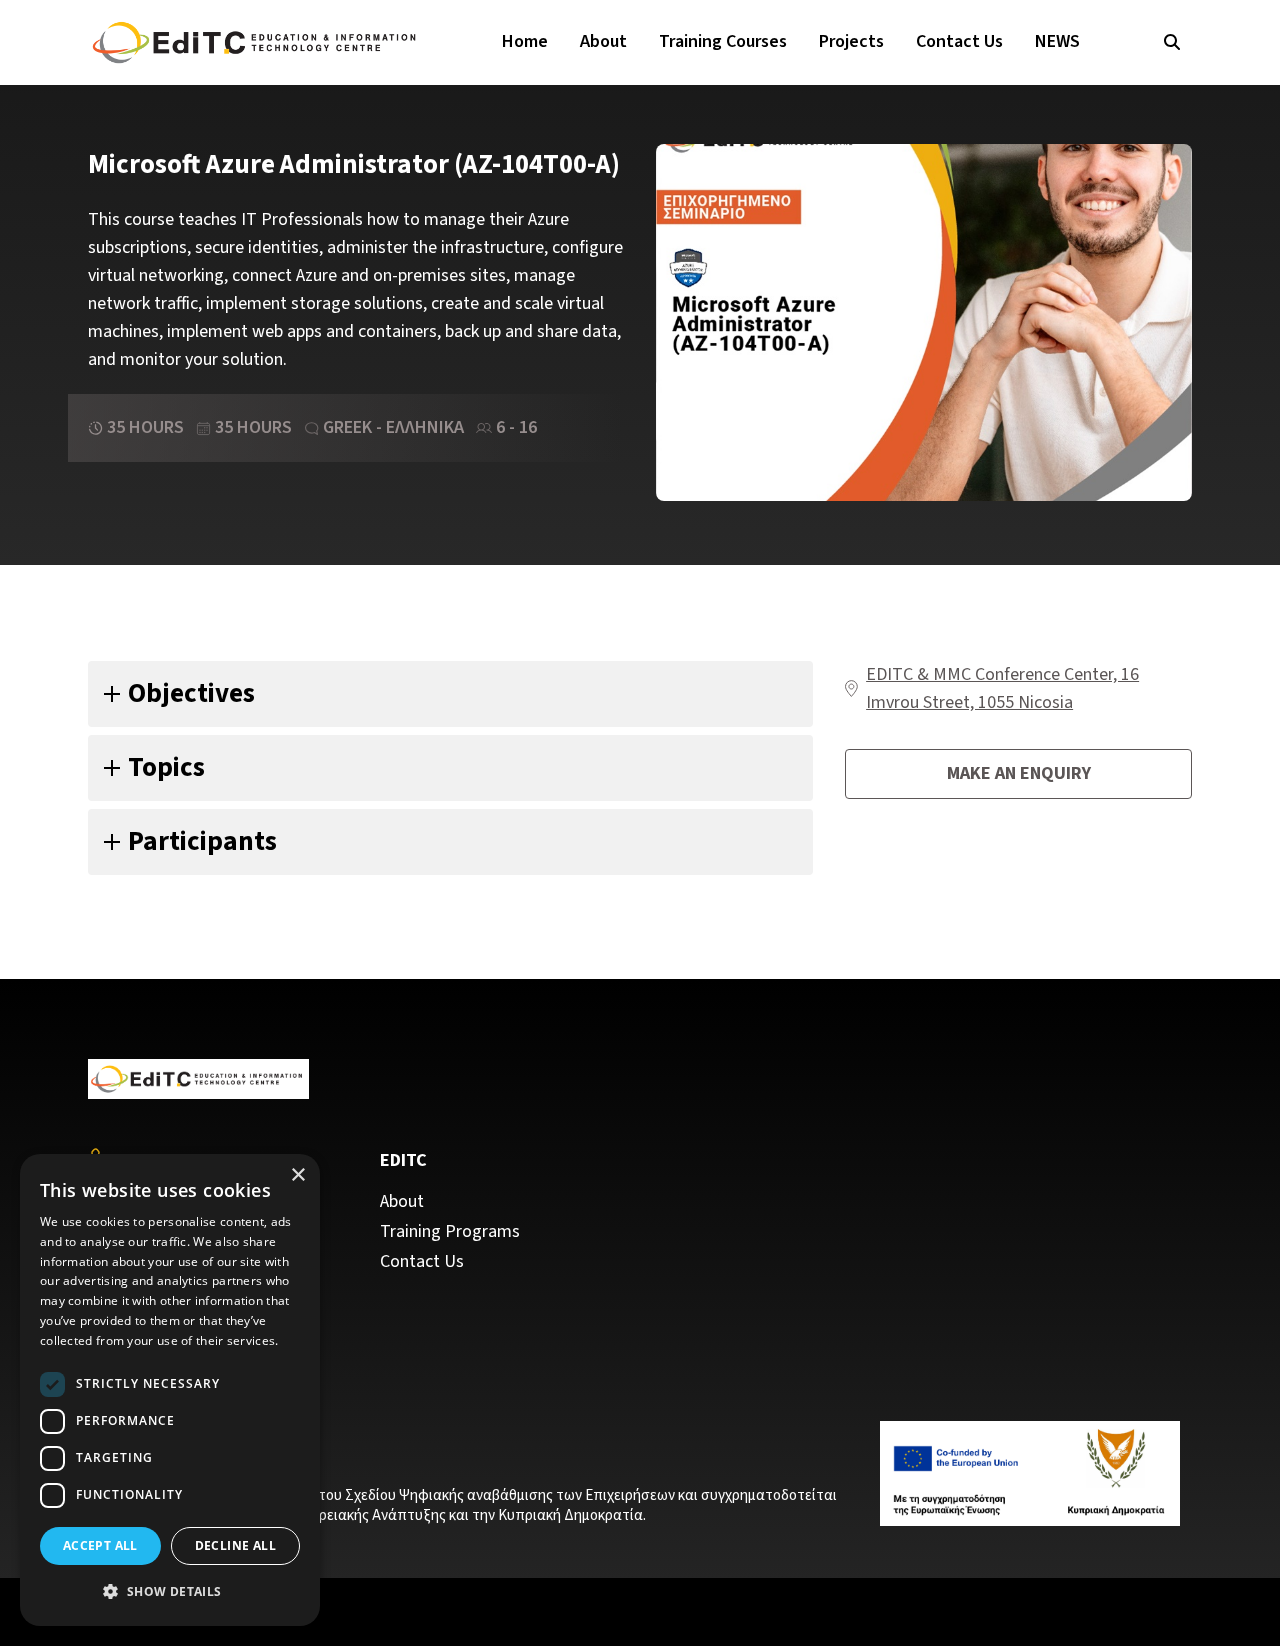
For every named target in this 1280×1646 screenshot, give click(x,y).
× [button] (297, 1175)
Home (525, 41)
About (603, 41)
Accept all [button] (100, 1545)
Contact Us (959, 41)
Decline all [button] (235, 1545)
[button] (170, 1592)
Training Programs (450, 1232)
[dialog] (170, 1390)
